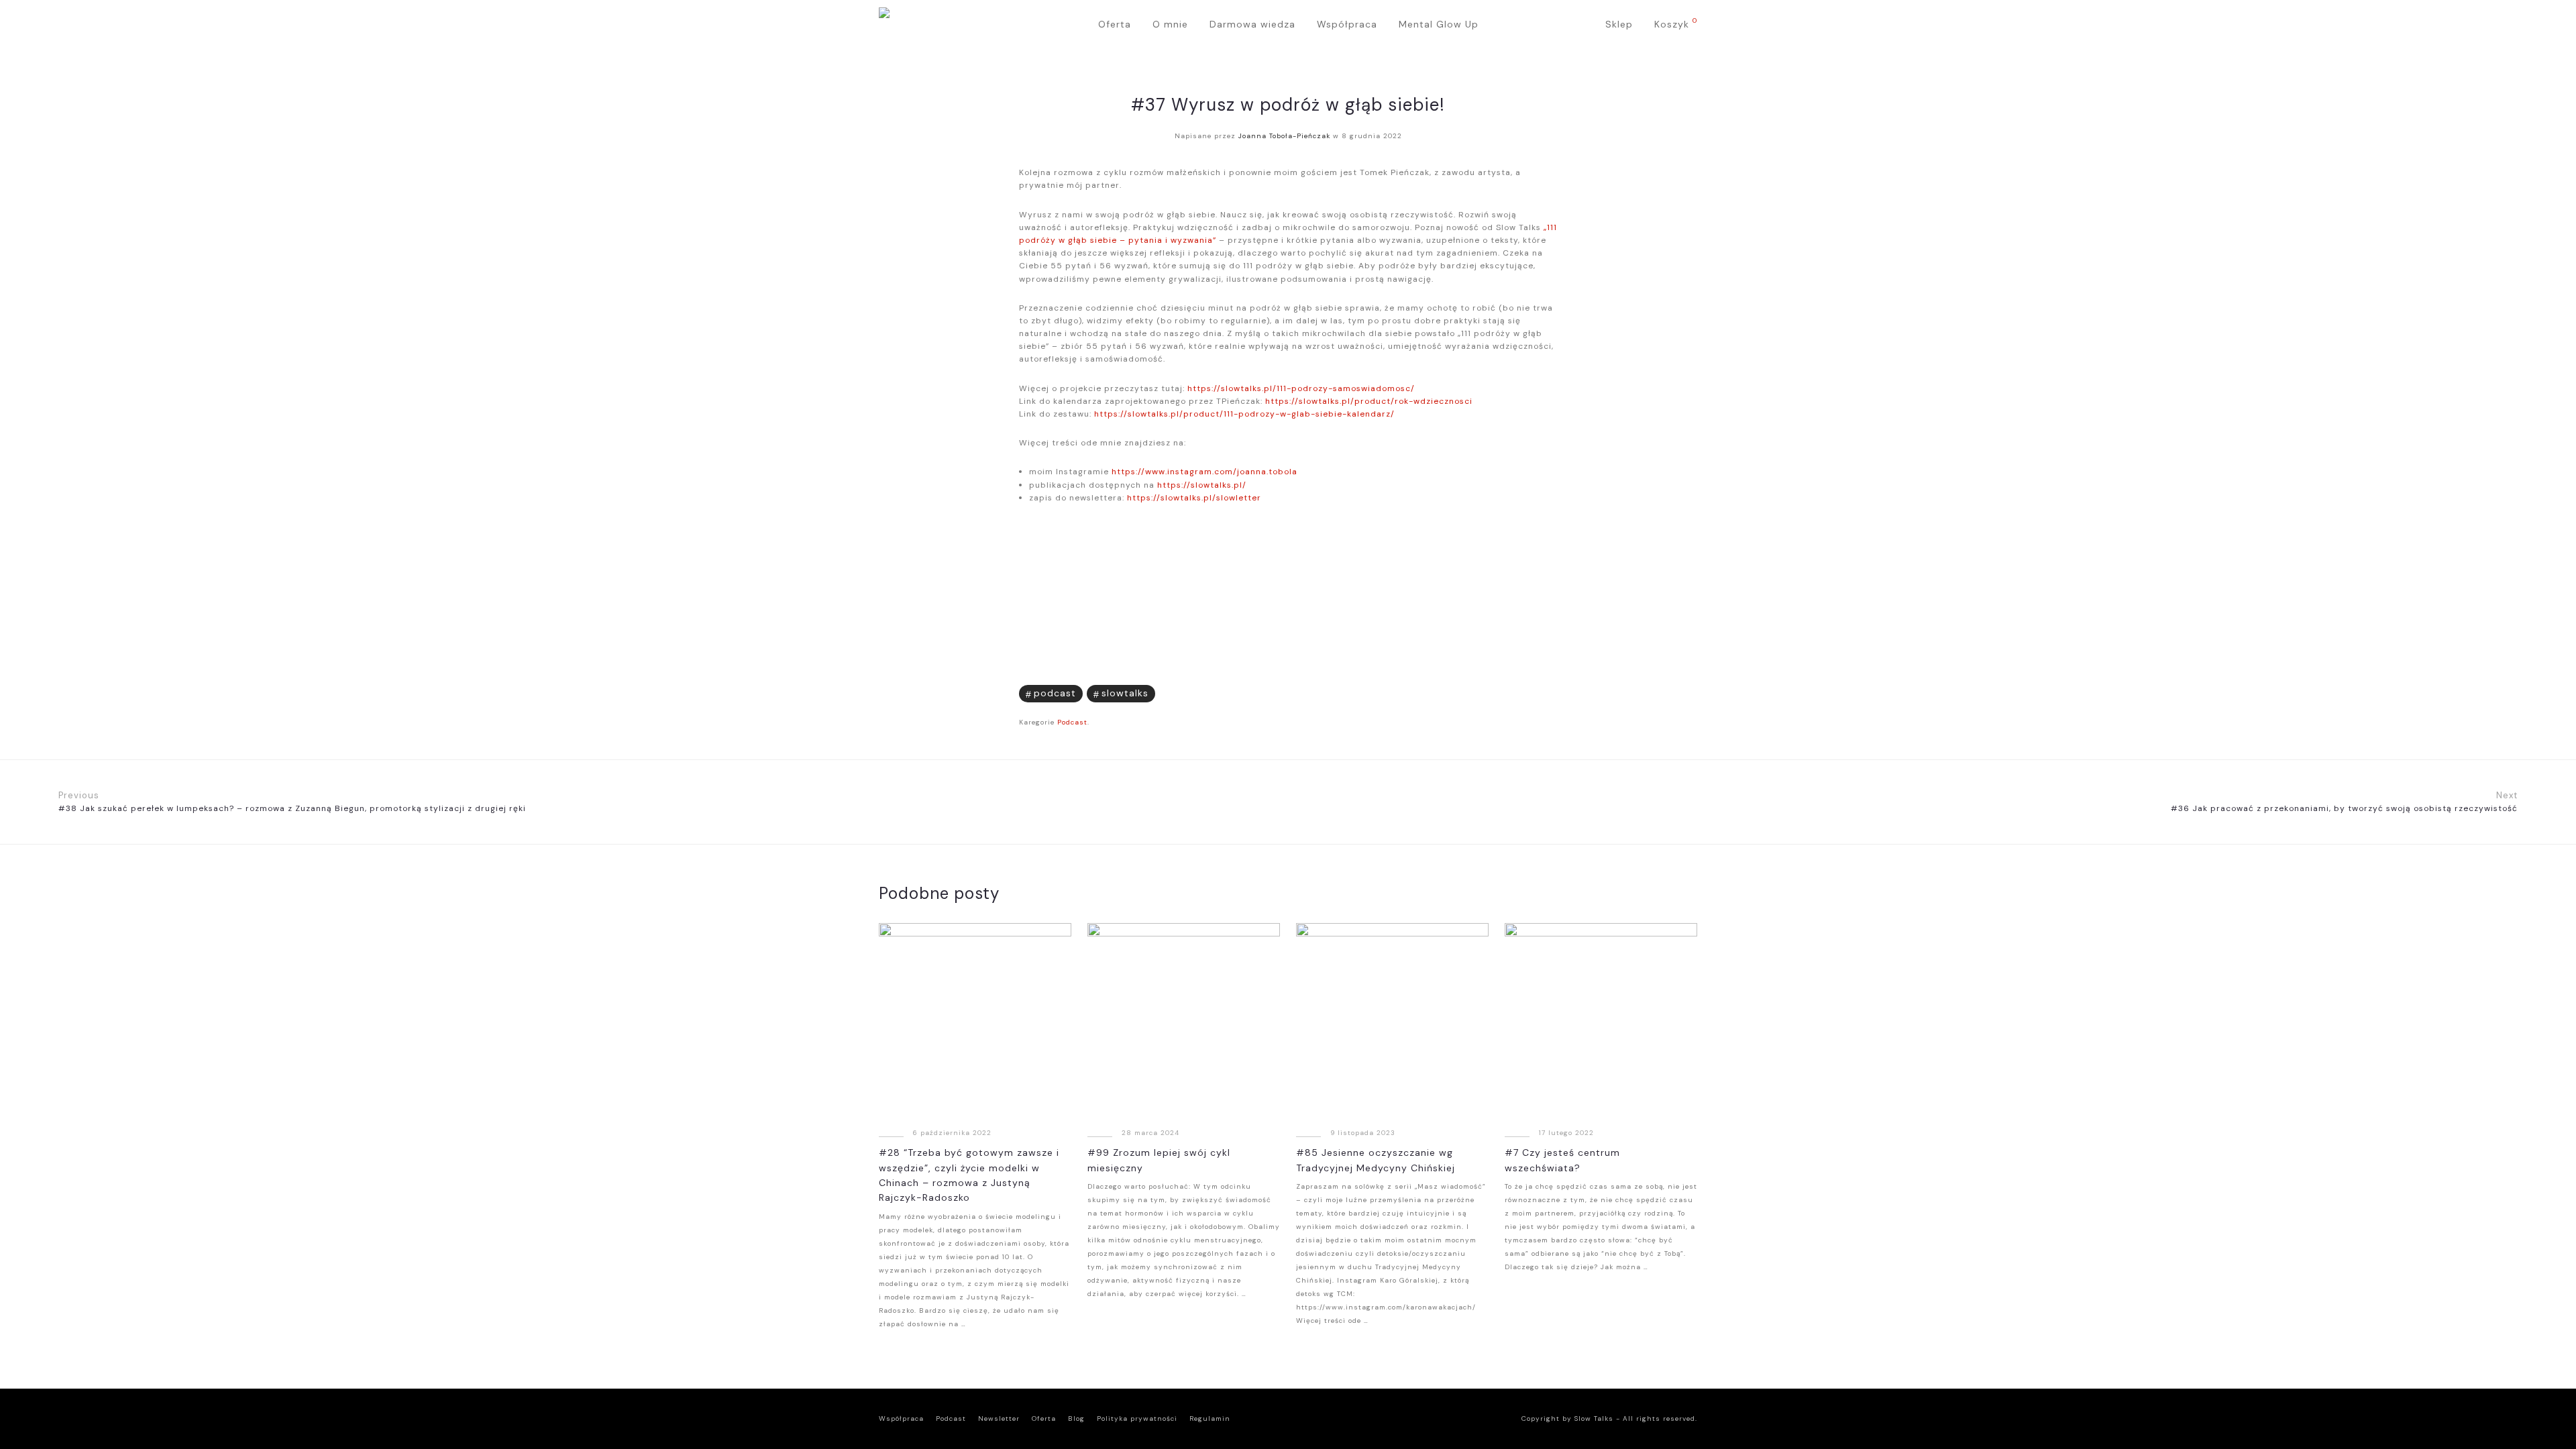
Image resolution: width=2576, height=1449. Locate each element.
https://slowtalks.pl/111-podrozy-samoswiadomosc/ (1301, 388)
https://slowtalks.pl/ (1202, 485)
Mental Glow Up (1439, 24)
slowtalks (1125, 693)
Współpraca (1347, 24)
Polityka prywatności (1137, 1418)
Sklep (1619, 24)
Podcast (1072, 722)
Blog (1076, 1418)
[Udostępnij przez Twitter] (1533, 692)
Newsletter (999, 1418)
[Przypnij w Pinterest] (1553, 692)
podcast (1055, 693)
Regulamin (1210, 1418)
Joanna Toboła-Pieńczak (1284, 136)
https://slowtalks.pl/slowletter (1194, 498)
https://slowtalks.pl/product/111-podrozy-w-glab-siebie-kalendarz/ (1244, 414)
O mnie (1170, 24)
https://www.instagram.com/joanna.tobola (1204, 472)
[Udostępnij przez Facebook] (1512, 692)
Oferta (1115, 24)
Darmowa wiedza (1252, 24)
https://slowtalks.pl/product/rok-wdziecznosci (1369, 401)
